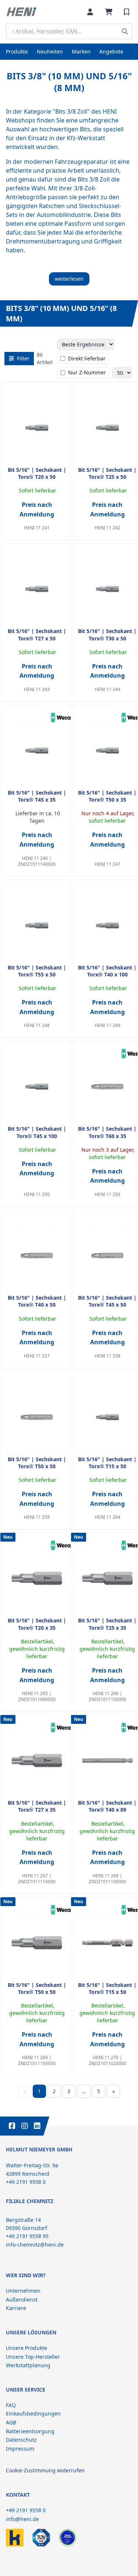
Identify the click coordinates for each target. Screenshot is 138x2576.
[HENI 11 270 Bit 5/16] (107, 1943)
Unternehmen (23, 2291)
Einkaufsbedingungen (33, 2414)
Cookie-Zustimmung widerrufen (45, 2470)
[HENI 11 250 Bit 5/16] (37, 1086)
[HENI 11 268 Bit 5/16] (107, 1760)
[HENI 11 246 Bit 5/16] (37, 750)
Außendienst (22, 2300)
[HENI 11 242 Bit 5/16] (107, 428)
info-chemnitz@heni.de (35, 2245)
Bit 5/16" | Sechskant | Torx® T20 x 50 (37, 473)
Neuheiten (50, 51)
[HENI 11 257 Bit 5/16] (37, 1255)
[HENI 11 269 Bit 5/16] (37, 1943)
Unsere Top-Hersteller (33, 2357)
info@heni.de (22, 2519)
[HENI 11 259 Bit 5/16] (37, 1417)
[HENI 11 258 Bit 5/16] (107, 1255)
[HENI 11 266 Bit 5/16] (107, 1578)
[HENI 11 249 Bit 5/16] (107, 925)
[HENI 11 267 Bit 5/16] (37, 1760)
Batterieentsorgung (30, 2431)
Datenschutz (21, 2440)
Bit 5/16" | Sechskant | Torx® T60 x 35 (107, 1132)
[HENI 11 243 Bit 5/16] (37, 589)
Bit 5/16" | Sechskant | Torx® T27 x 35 (37, 1806)
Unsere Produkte (26, 2348)
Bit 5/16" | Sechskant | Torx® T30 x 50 (107, 635)
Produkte (17, 51)
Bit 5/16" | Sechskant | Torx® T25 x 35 (107, 1624)
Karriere (16, 2308)
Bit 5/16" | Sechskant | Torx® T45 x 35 (37, 796)
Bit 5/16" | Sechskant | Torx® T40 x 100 (107, 971)
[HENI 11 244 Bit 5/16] (107, 589)
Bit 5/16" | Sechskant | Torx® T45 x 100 (37, 1132)
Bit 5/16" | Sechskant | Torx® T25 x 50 (107, 473)
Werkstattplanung (28, 2365)
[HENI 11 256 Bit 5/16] (107, 1086)
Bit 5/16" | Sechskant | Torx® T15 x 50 (107, 1463)
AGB (11, 2422)
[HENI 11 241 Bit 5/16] (37, 428)
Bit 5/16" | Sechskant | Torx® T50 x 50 (37, 1463)
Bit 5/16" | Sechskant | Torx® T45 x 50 (107, 1301)
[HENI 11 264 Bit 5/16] (107, 1417)
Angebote (111, 51)
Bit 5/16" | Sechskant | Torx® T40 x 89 (107, 1806)
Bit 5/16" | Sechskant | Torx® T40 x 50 (37, 1301)
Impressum (20, 2449)
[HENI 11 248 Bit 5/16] (37, 925)
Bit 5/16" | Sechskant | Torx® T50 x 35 (107, 796)
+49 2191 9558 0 (26, 2510)
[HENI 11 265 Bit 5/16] (37, 1578)
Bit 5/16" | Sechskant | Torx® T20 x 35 (37, 1624)
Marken (81, 51)
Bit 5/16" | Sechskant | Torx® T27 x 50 (37, 635)
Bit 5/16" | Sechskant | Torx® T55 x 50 (37, 971)
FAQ (11, 2405)
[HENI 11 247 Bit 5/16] (107, 750)
